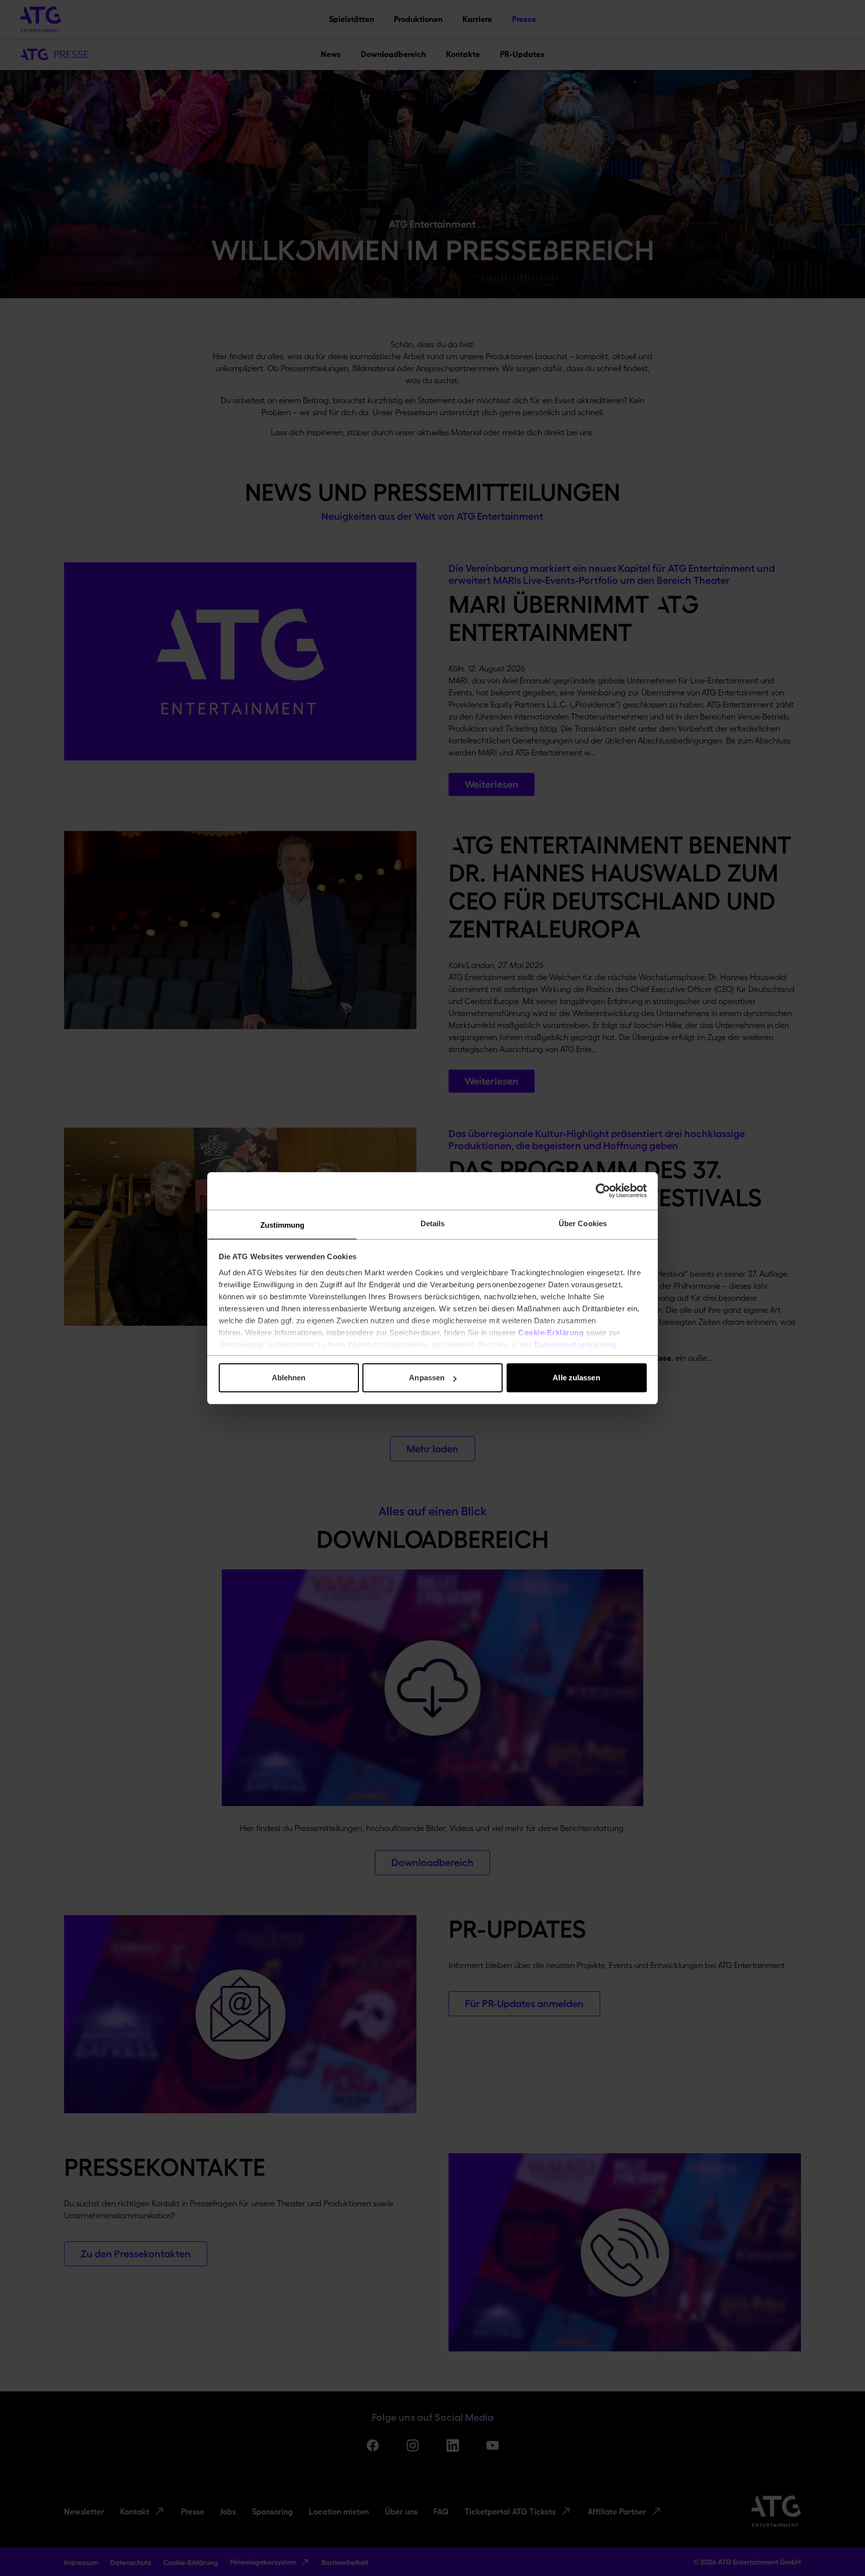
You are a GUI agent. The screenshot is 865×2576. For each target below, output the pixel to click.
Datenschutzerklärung (575, 1345)
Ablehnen (289, 1378)
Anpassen (427, 1378)
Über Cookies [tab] (583, 1223)
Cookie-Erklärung (551, 1333)
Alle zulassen (576, 1378)
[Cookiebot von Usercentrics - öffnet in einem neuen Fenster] (603, 1191)
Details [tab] (433, 1223)
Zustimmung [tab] (283, 1225)
